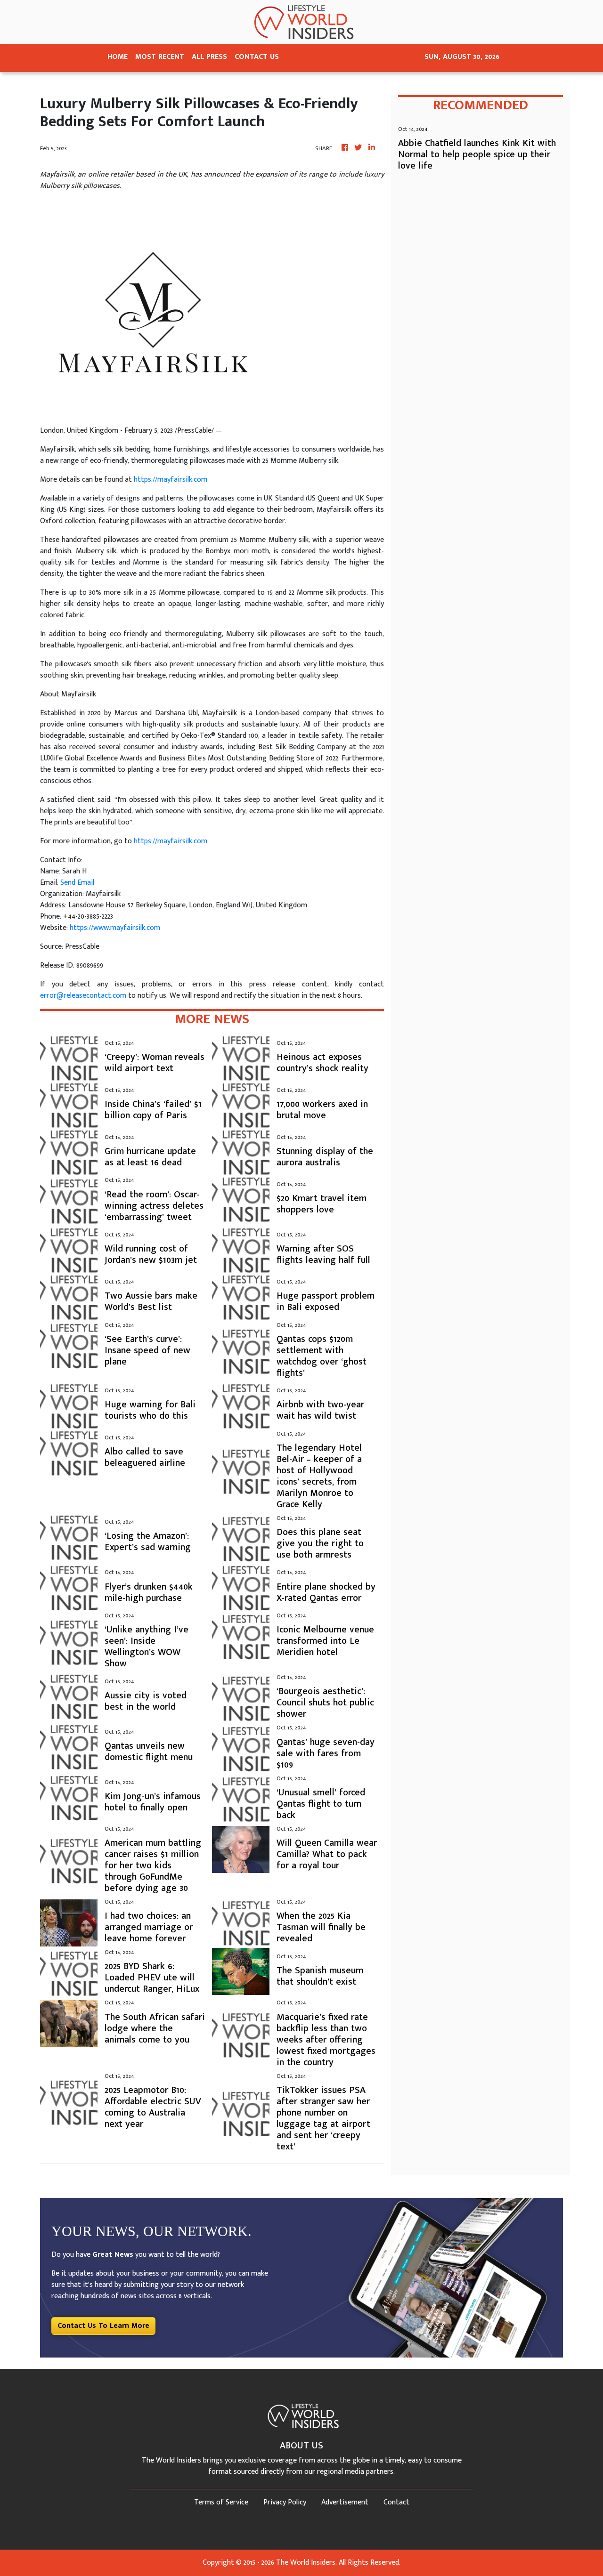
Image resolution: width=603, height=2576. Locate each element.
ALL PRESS (209, 57)
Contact (396, 2502)
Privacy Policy (285, 2502)
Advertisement (345, 2502)
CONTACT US (257, 57)
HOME (118, 57)
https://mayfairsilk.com (171, 480)
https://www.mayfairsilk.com (115, 928)
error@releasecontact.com (83, 996)
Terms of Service (221, 2502)
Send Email (77, 883)
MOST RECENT (160, 57)
